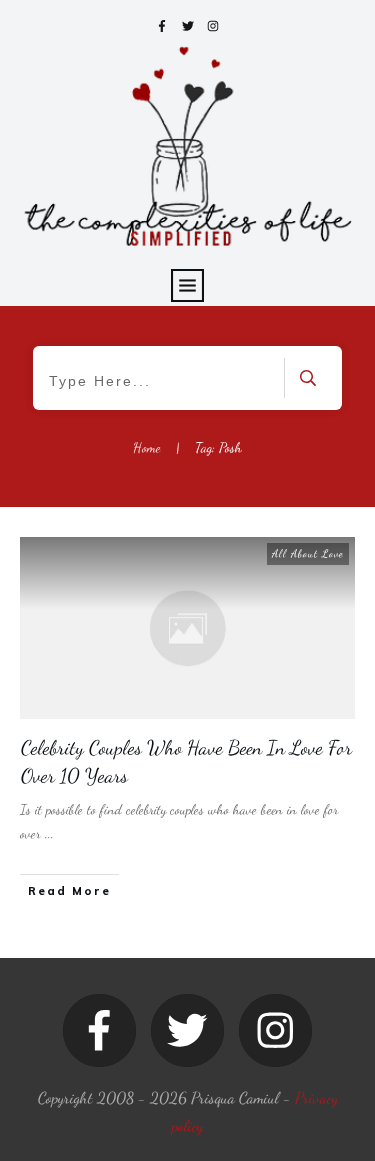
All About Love (308, 553)
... (49, 833)
